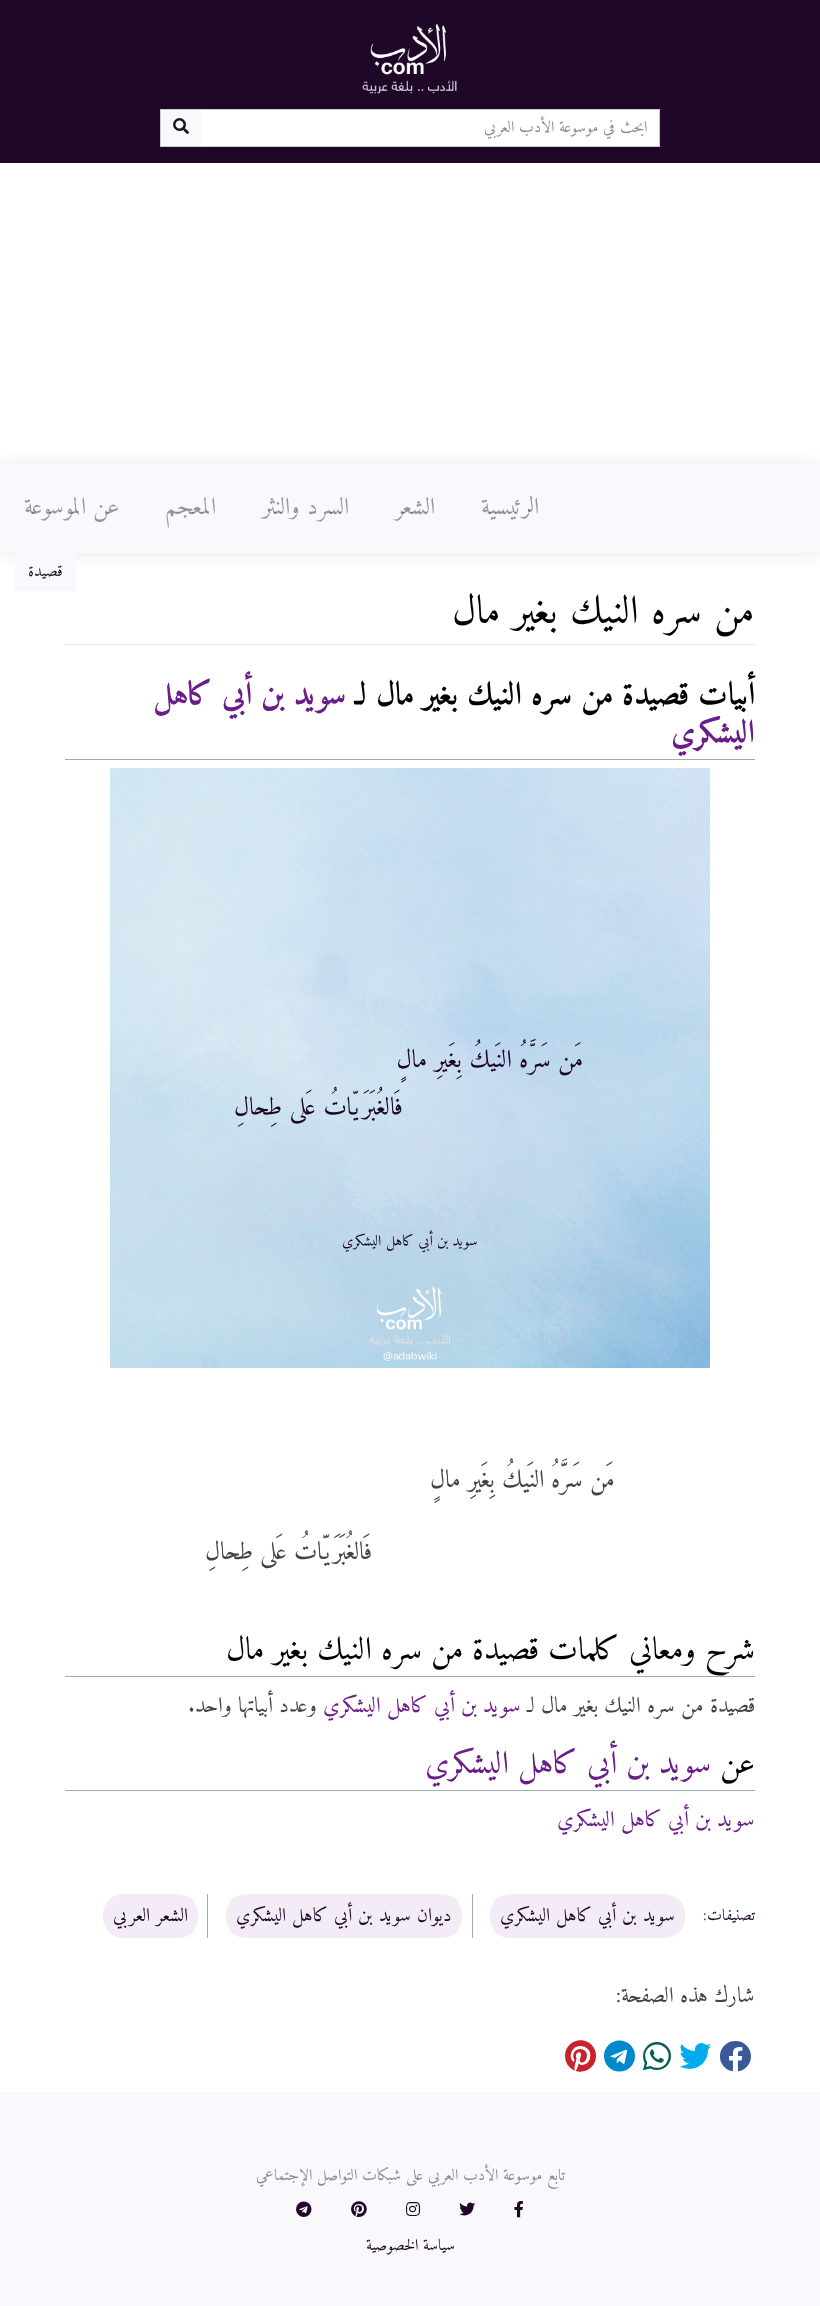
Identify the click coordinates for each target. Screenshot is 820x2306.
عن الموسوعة (71, 508)
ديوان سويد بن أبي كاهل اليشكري (344, 1916)
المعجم (190, 508)
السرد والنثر (305, 508)
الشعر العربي (150, 1916)
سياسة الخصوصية (410, 2246)
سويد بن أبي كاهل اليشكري (422, 1706)
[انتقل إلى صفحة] (180, 128)
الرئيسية (510, 508)
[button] (519, 2211)
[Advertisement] (410, 313)
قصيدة (45, 572)
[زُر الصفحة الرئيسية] (410, 58)
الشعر (415, 508)
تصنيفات (731, 1917)
